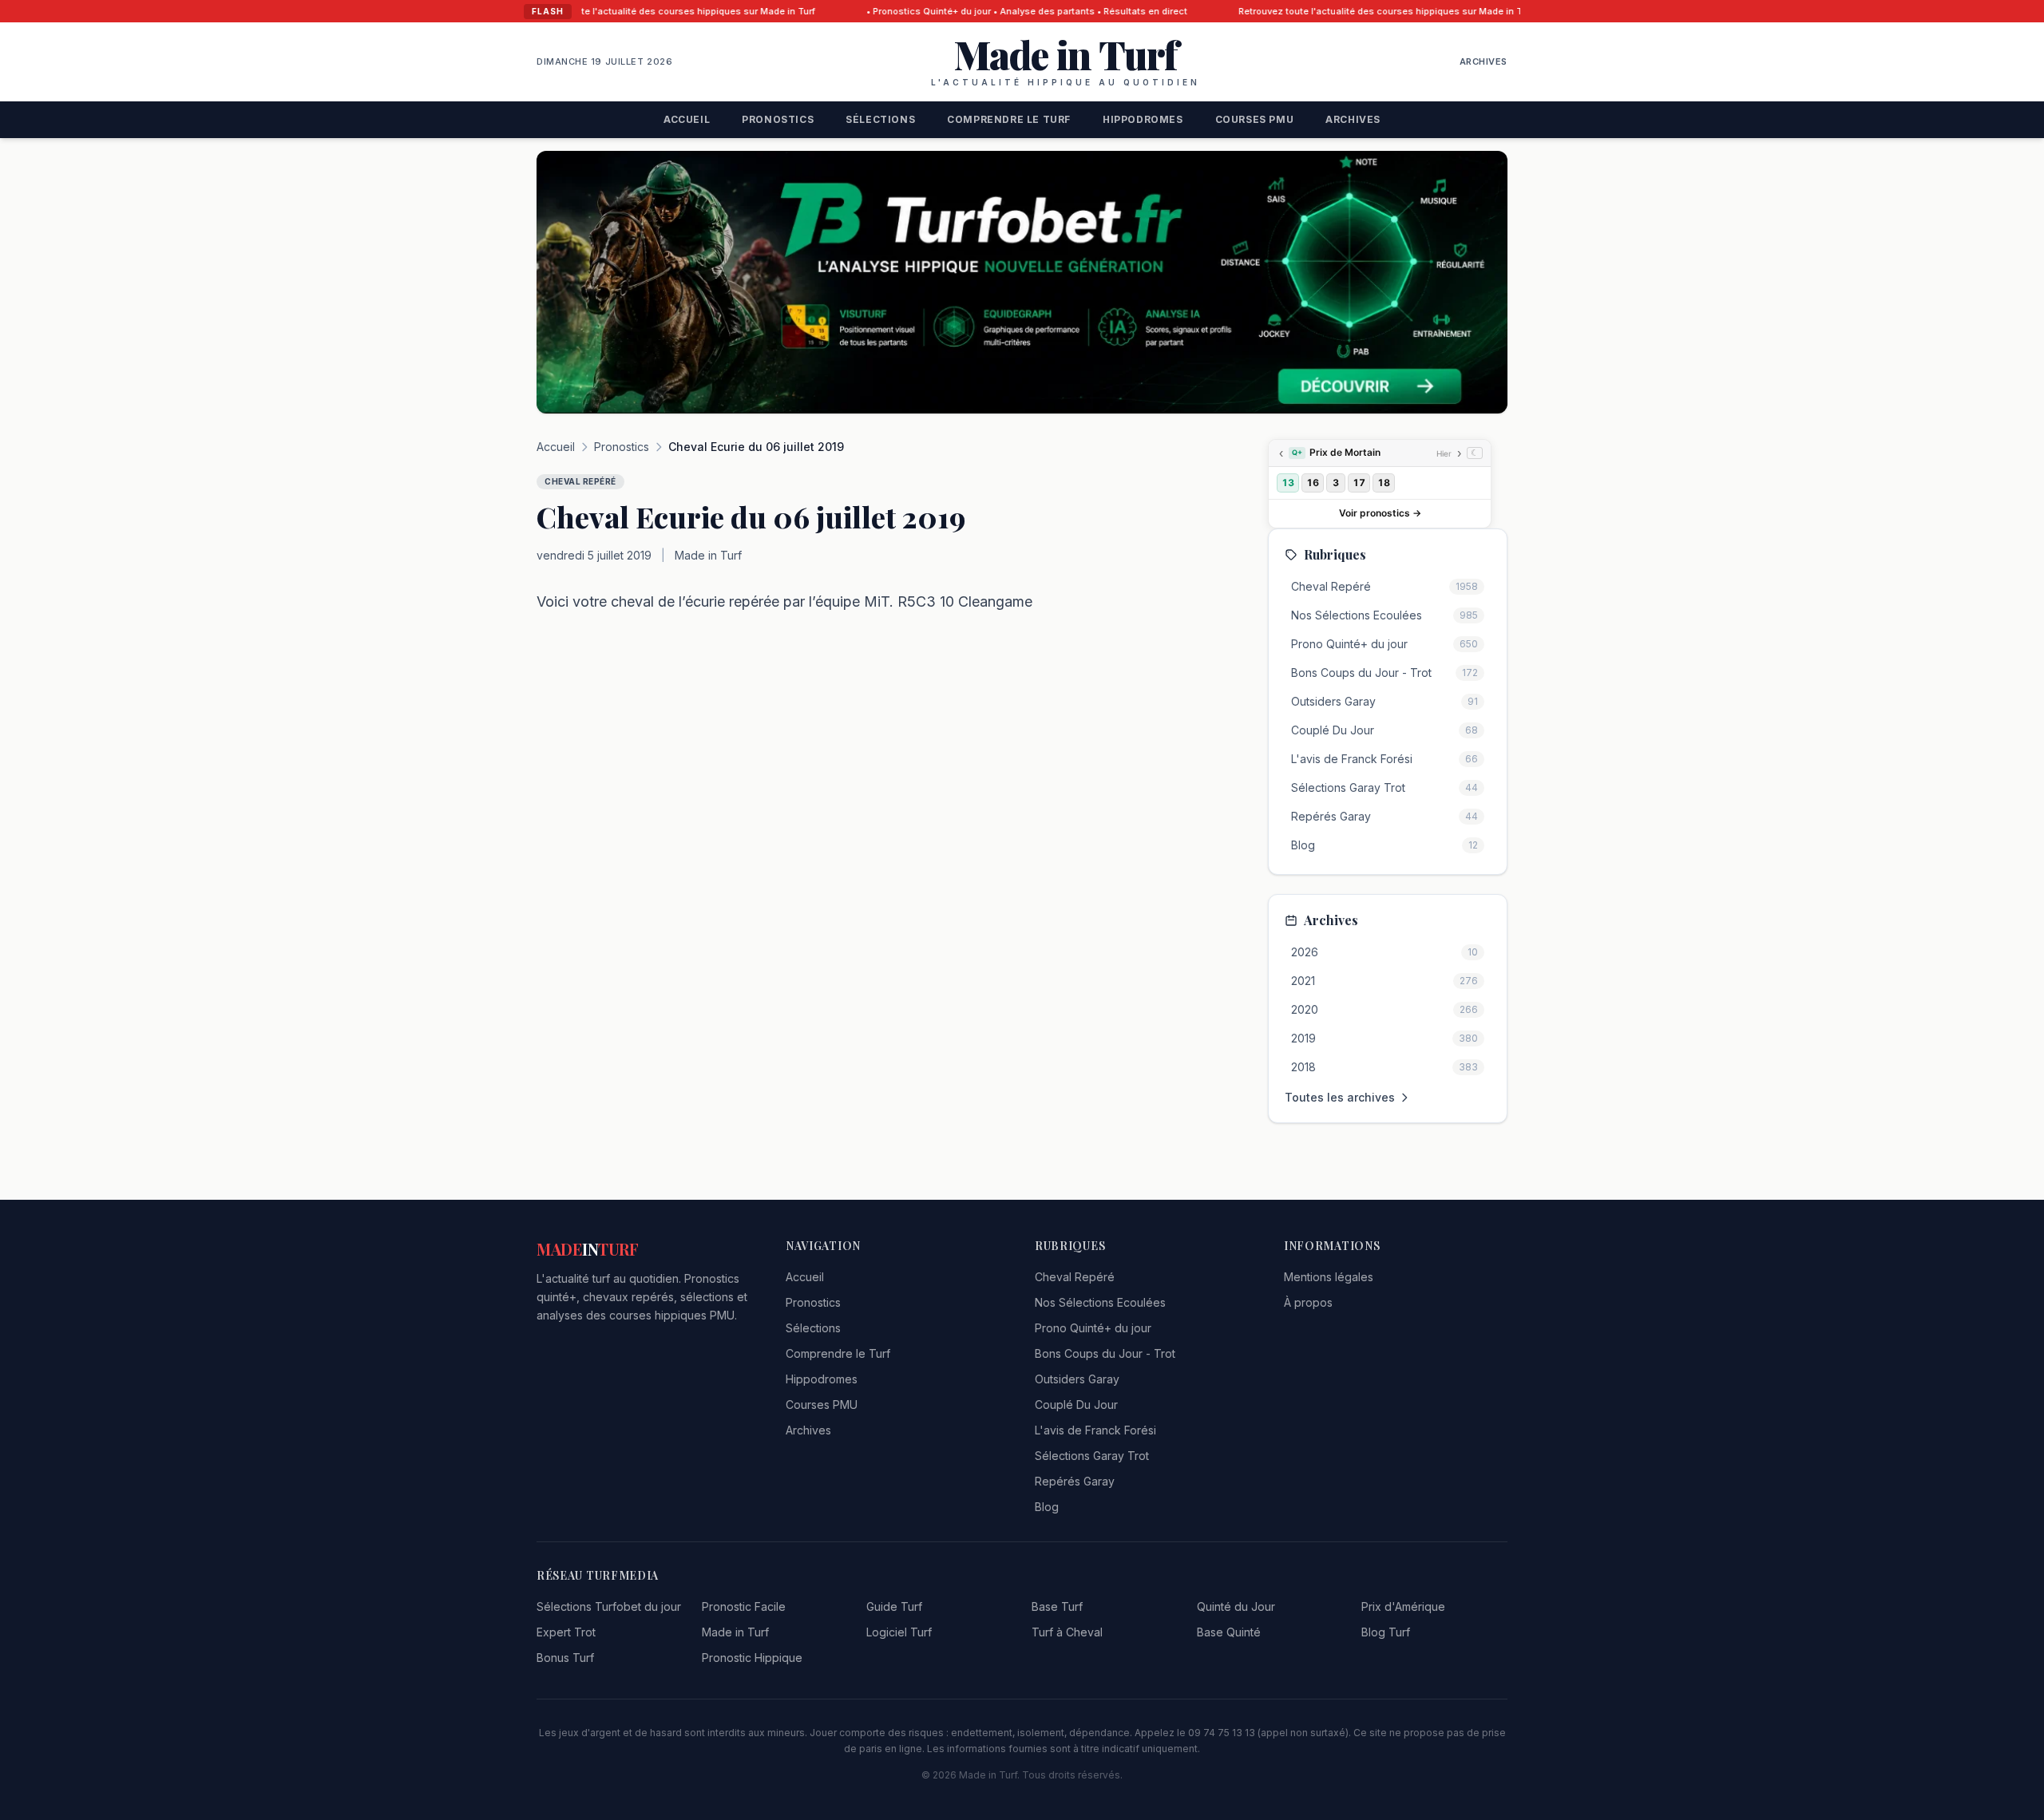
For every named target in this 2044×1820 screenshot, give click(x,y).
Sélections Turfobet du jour (609, 1606)
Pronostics (778, 119)
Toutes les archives (1340, 1097)
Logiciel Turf (899, 1632)
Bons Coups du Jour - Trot (1105, 1353)
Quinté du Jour (1236, 1606)
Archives (1483, 61)
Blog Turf (1386, 1632)
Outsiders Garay (1077, 1379)
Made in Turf (735, 1632)
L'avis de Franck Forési (1095, 1430)
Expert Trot (566, 1632)
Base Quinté (1229, 1632)
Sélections (880, 119)
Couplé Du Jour (1076, 1405)
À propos (1308, 1302)
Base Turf (1057, 1606)
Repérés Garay (1075, 1481)
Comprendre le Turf (1009, 119)
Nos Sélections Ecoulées (1100, 1302)
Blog (1047, 1507)
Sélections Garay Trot (1092, 1456)
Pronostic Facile (744, 1606)
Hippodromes (1143, 119)
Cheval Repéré (1075, 1277)
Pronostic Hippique (752, 1658)
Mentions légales (1329, 1277)
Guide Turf (894, 1606)
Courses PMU (1255, 119)
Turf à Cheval (1067, 1632)
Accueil (687, 119)
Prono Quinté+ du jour (1093, 1328)
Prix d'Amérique (1403, 1606)
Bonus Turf (565, 1658)
